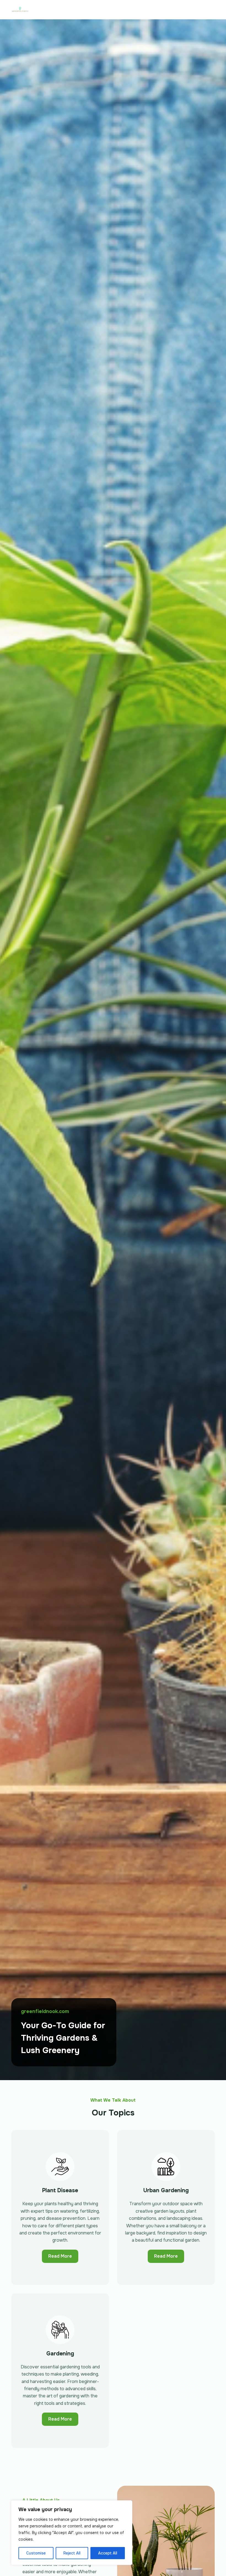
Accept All (108, 2553)
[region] (72, 2533)
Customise (36, 2553)
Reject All (72, 2553)
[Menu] (212, 10)
